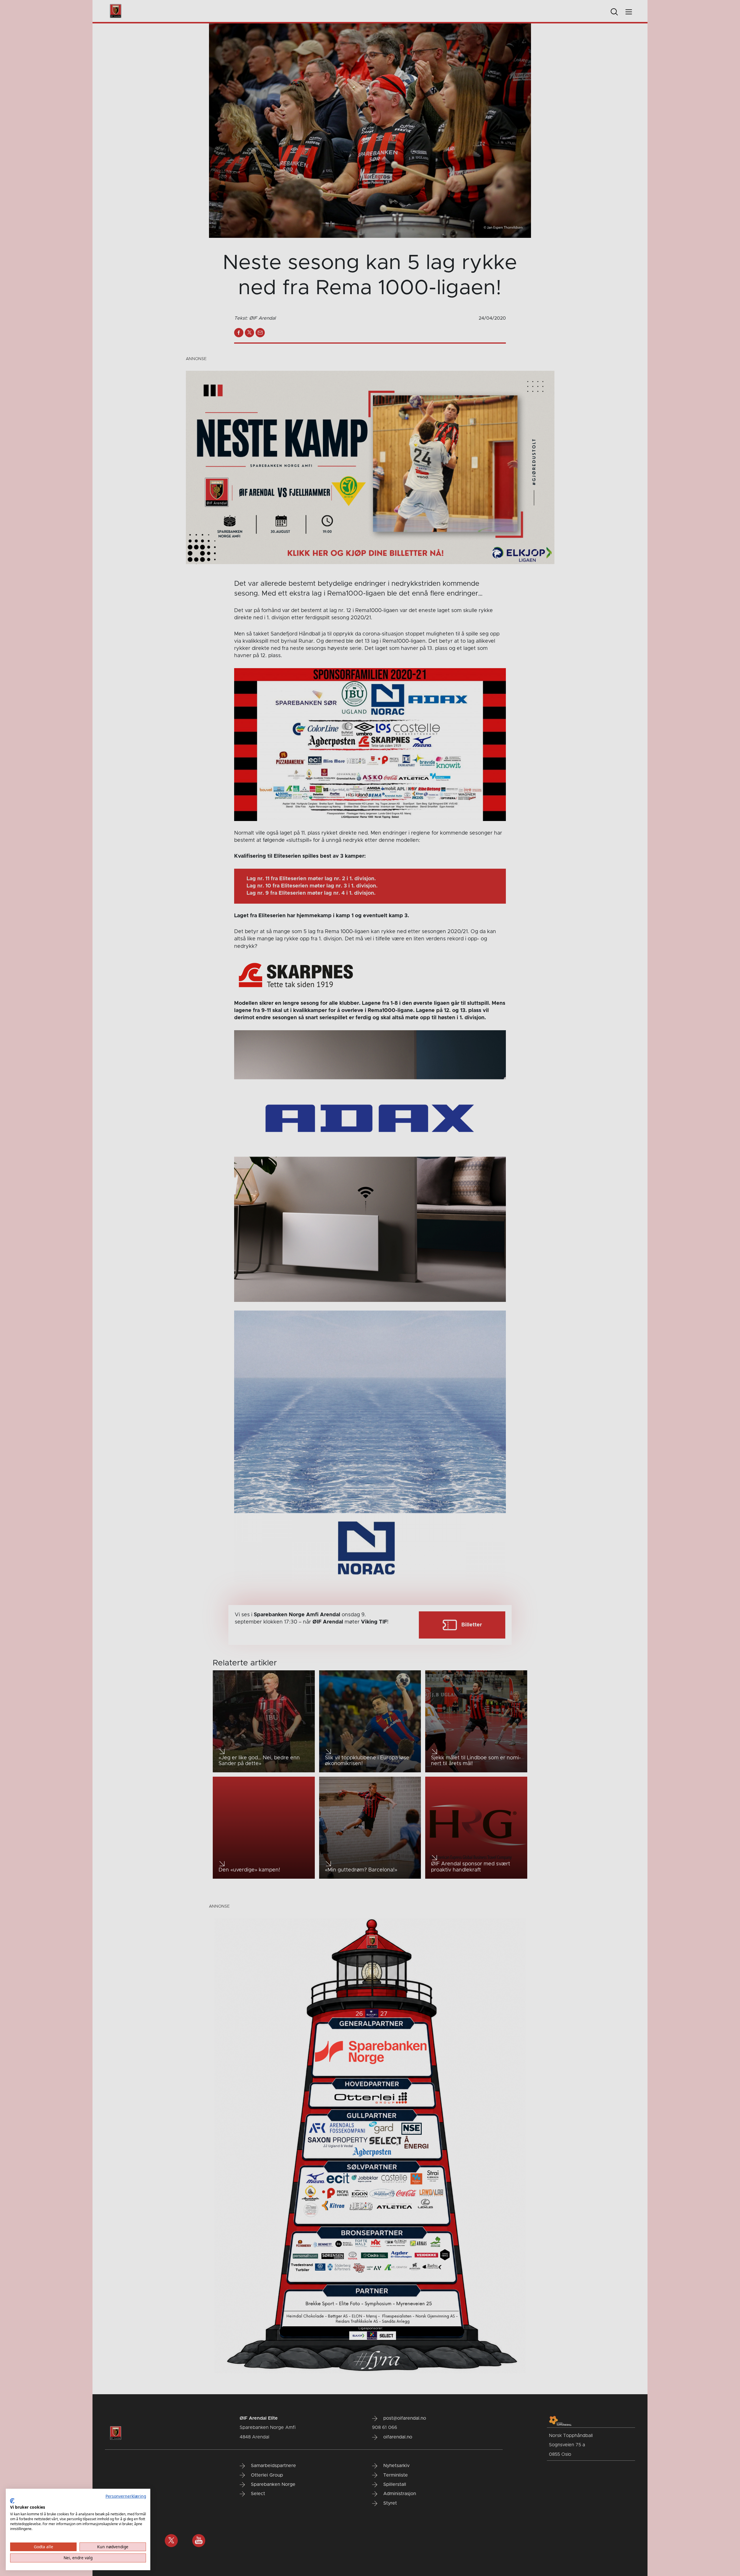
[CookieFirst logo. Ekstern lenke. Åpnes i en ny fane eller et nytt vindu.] (12, 2501)
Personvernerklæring (126, 2496)
